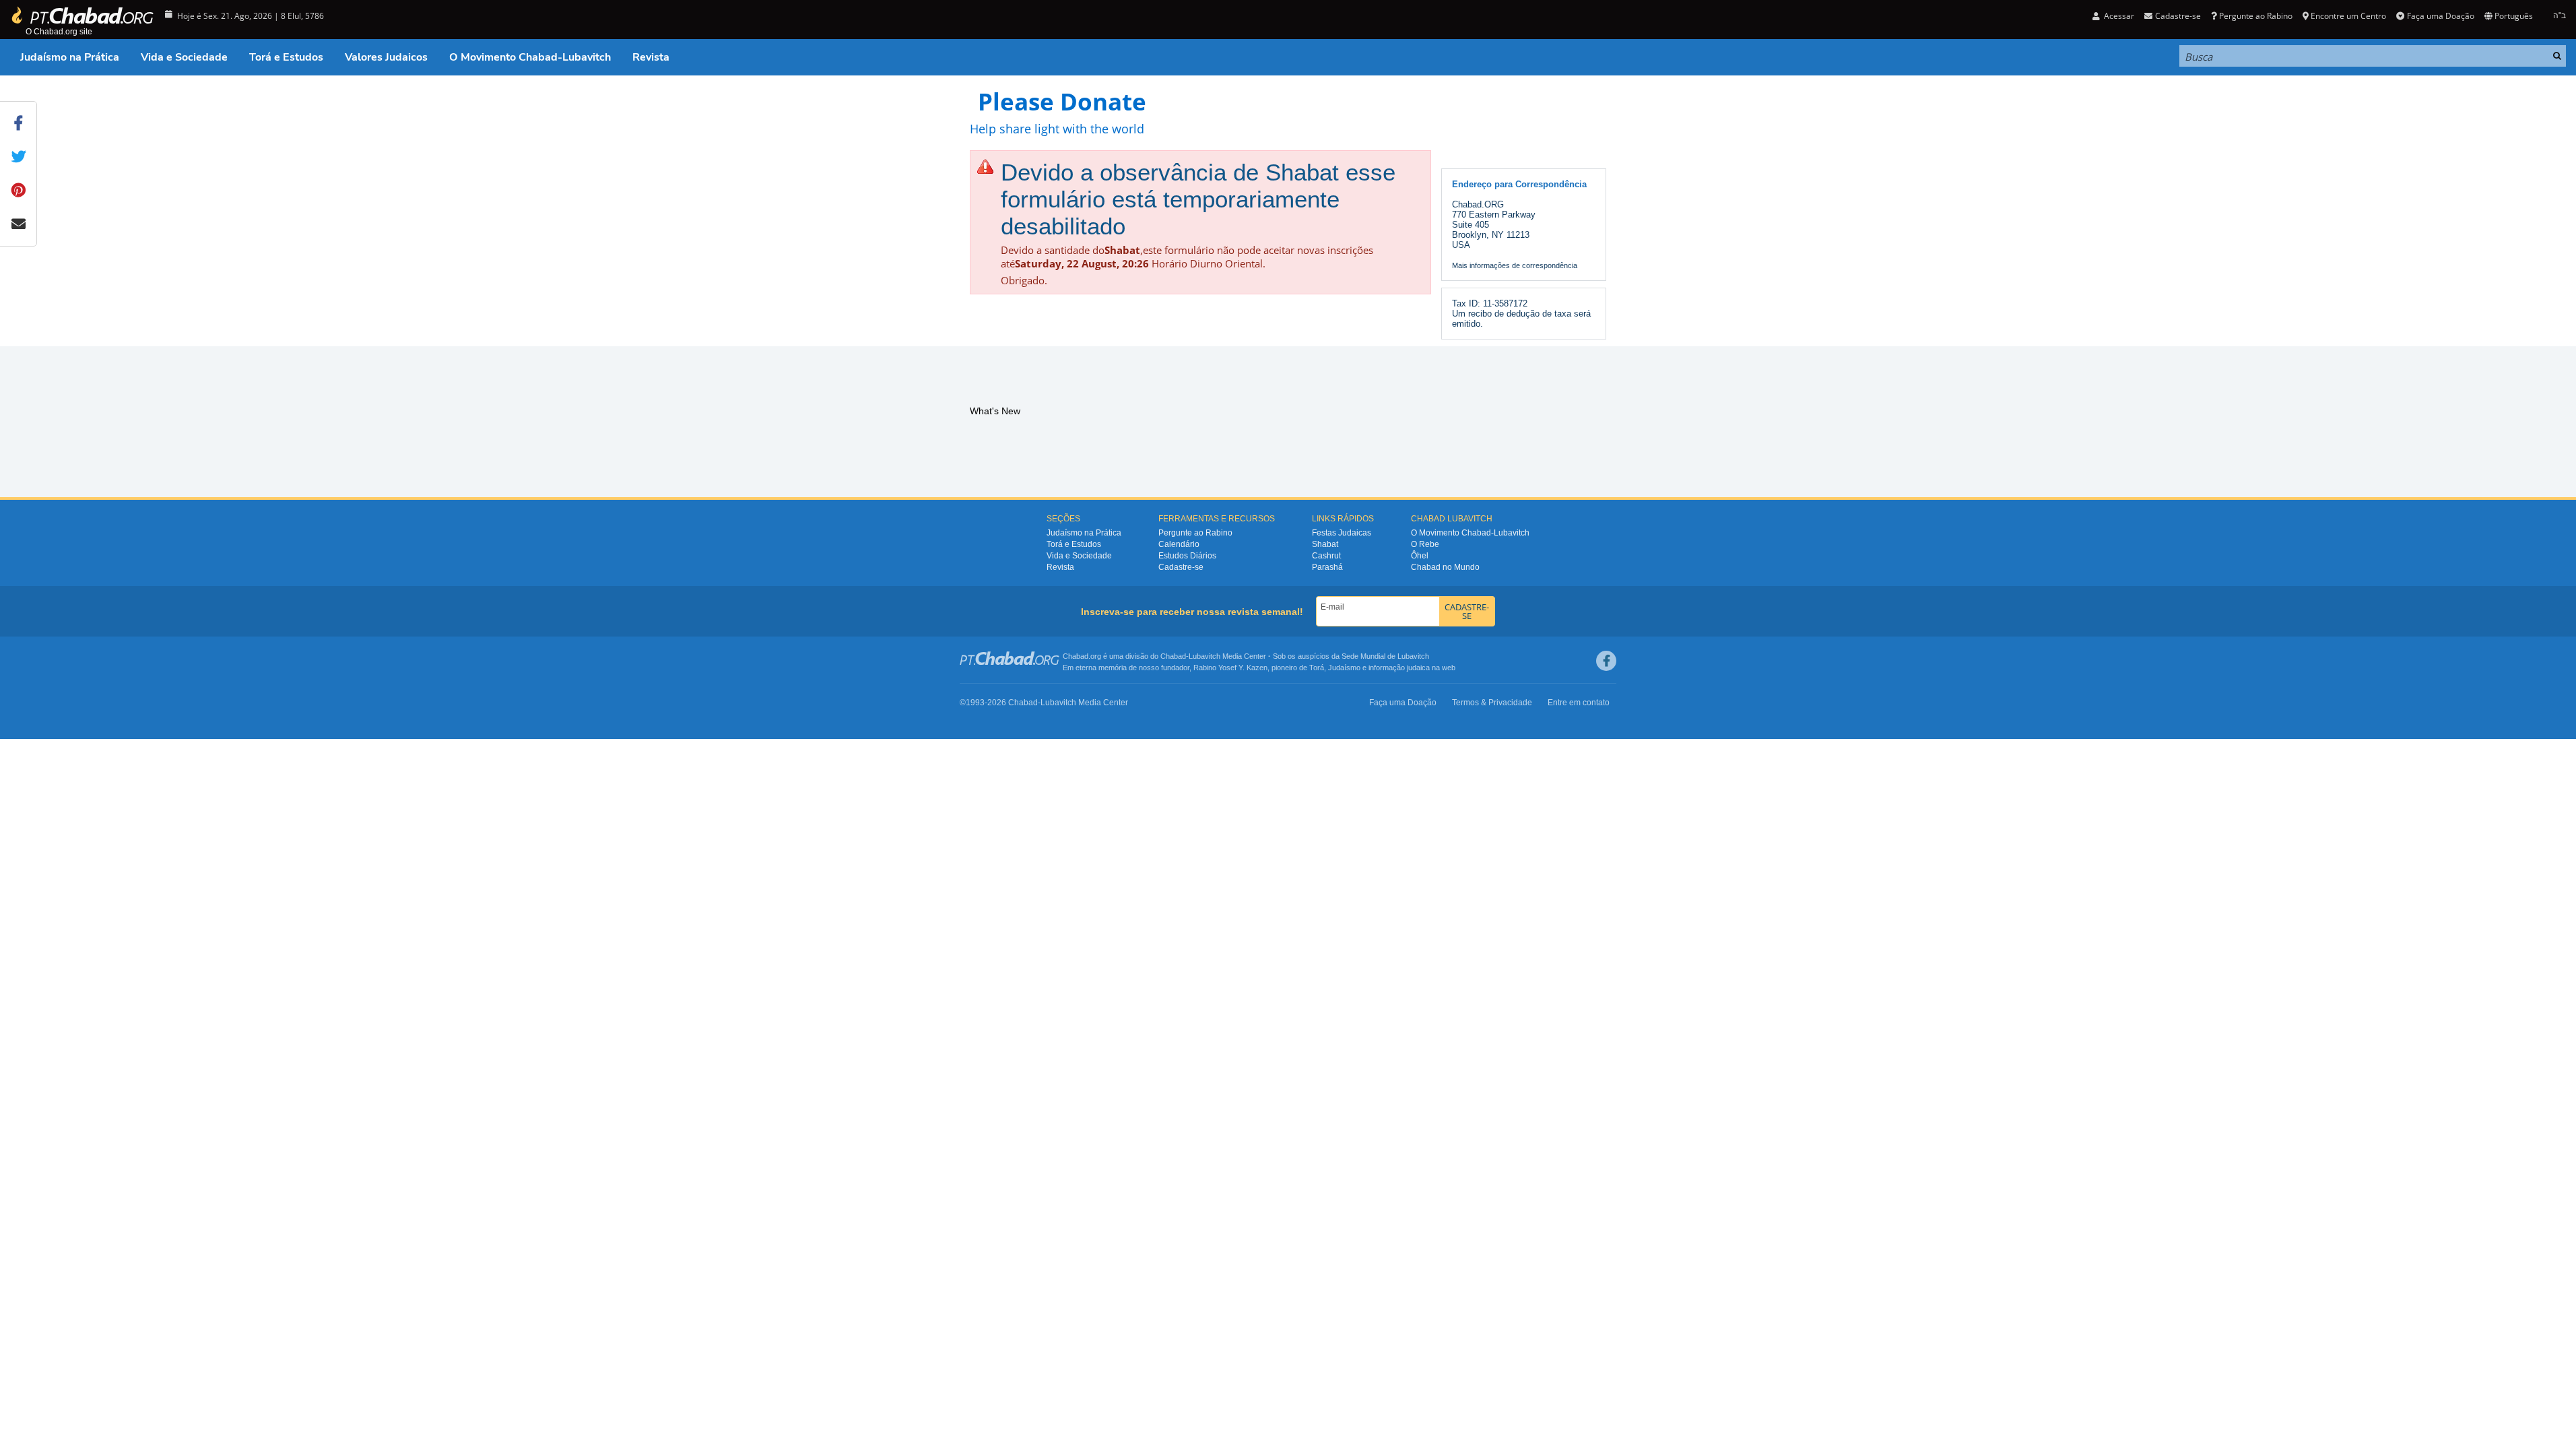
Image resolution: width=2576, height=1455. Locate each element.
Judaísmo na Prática (70, 57)
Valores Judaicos (386, 57)
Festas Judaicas (1342, 533)
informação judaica (1399, 668)
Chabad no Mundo (1445, 567)
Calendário (1179, 544)
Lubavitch (1204, 656)
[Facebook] (1606, 661)
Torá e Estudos (286, 57)
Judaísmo (1344, 668)
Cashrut (1326, 556)
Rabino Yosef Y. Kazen (1230, 668)
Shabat (1325, 544)
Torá (1317, 668)
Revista (651, 57)
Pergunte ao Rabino (2256, 16)
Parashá (1327, 567)
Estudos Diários (1187, 556)
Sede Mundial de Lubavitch (1385, 656)
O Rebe (1425, 544)
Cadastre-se (1181, 567)
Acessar (2118, 16)
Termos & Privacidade (1492, 703)
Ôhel (1420, 556)
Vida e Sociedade (184, 57)
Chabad (1173, 656)
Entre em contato (1579, 703)
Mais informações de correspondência (1515, 265)
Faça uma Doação (2440, 16)
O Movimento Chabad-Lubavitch (530, 57)
